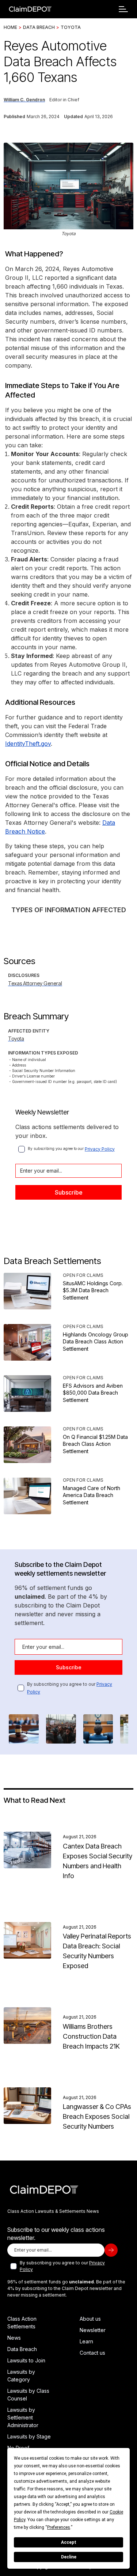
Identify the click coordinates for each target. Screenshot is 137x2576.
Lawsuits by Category (21, 2376)
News (14, 2338)
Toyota (71, 27)
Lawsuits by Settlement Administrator (23, 2417)
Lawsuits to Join (26, 2360)
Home (10, 27)
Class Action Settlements (22, 2323)
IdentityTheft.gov (28, 744)
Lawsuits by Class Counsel (28, 2395)
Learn (86, 2341)
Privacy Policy (100, 1149)
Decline (69, 2557)
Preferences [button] (59, 2527)
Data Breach (39, 27)
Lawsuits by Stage (29, 2436)
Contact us (92, 2353)
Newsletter (93, 2330)
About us (90, 2319)
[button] (123, 9)
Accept (69, 2542)
